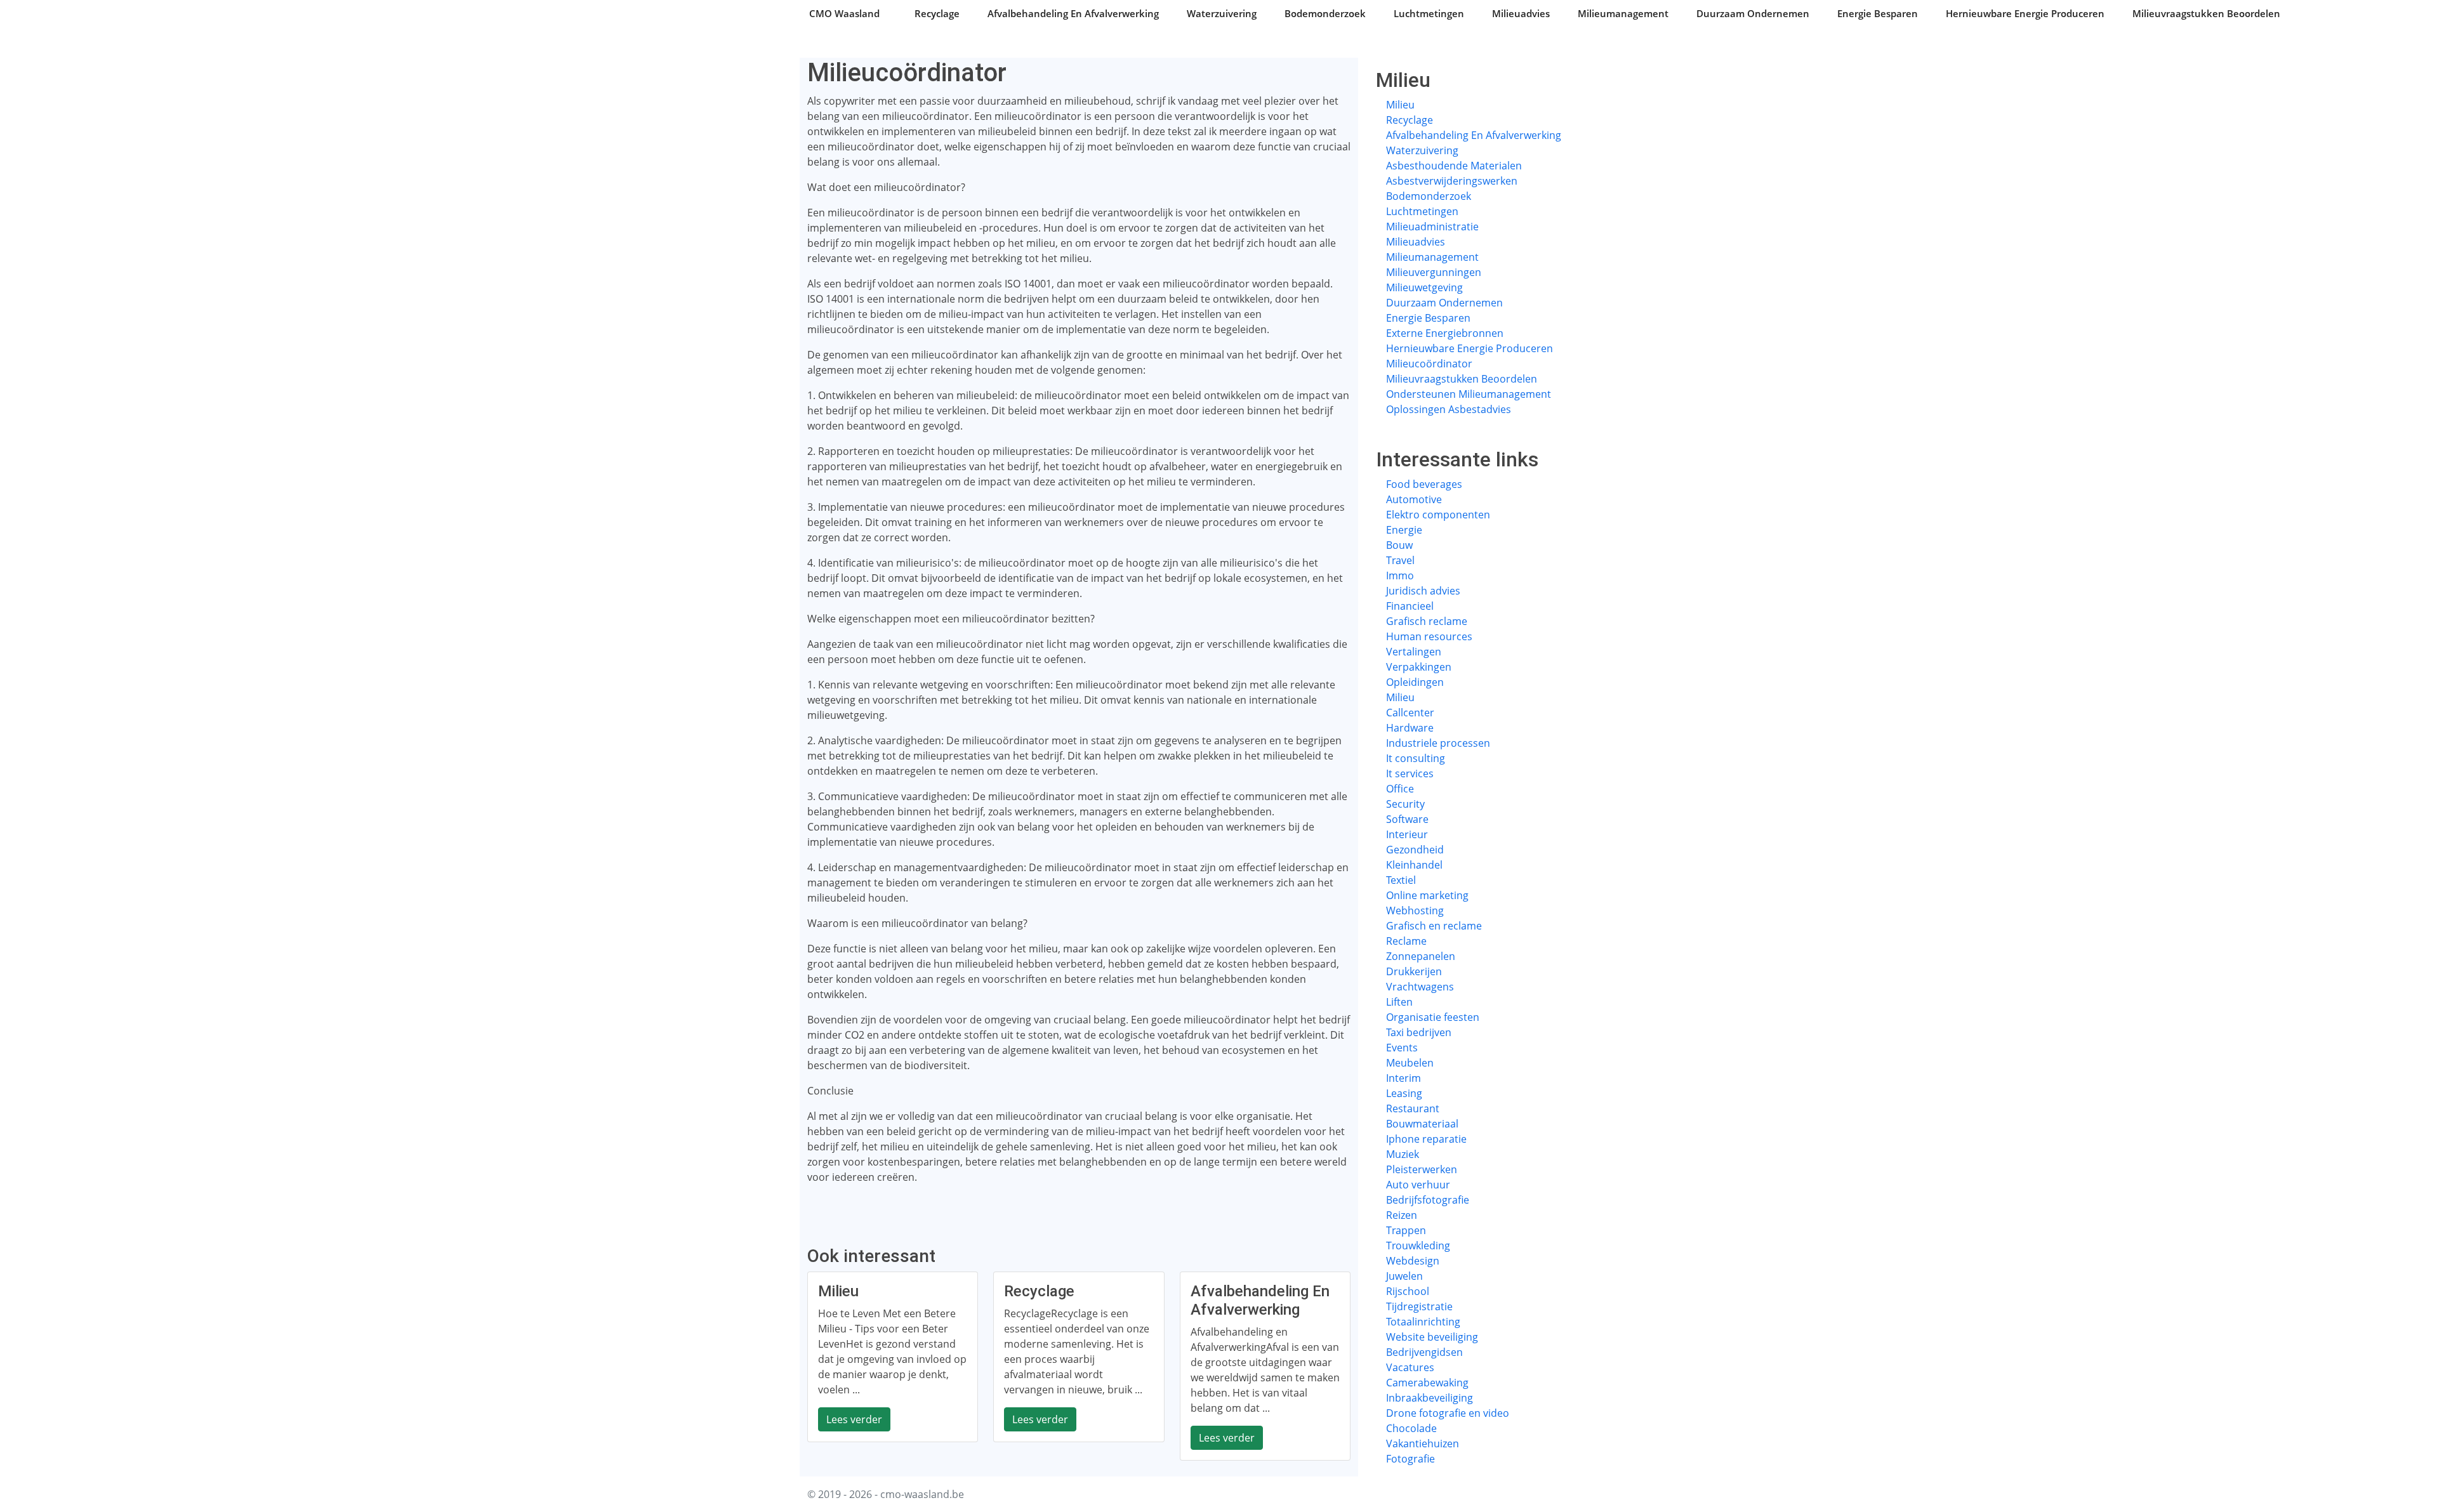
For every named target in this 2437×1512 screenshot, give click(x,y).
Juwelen (1404, 1276)
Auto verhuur (1418, 1185)
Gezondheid (1415, 850)
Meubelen (1410, 1063)
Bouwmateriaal (1422, 1124)
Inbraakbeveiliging (1430, 1398)
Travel (1400, 560)
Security (1405, 804)
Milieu (1400, 105)
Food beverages (1424, 484)
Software (1407, 819)
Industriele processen (1438, 743)
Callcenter (1410, 713)
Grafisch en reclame (1434, 926)
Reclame (1406, 941)
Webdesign (1413, 1261)
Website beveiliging (1432, 1337)
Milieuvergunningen (1434, 272)
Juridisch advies (1423, 591)
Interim (1403, 1078)
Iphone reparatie (1426, 1139)
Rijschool (1408, 1291)
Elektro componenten (1438, 515)
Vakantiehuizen (1423, 1443)
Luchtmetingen (1429, 13)
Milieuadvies (1521, 13)
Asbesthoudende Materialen (1454, 166)
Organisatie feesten (1433, 1017)
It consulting (1416, 758)
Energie (1404, 530)
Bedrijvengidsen (1424, 1352)
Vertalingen (1414, 652)
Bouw (1399, 545)
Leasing (1404, 1093)
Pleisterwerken (1422, 1169)
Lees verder (854, 1419)
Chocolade (1411, 1428)
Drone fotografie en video (1448, 1413)
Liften (1399, 1002)
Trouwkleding (1418, 1246)
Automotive (1414, 499)
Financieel (1410, 606)
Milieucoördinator (1429, 364)
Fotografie (1410, 1459)
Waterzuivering (1222, 13)
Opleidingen (1415, 682)
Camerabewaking (1427, 1383)
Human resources (1429, 636)
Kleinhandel (1414, 865)
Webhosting (1415, 910)
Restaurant (1413, 1108)
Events (1402, 1048)
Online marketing (1427, 895)
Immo (1400, 575)
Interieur (1407, 834)
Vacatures (1410, 1367)
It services (1410, 773)
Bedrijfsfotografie (1428, 1200)
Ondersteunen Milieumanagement (1469, 394)
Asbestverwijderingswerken (1452, 181)
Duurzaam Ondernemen (1753, 13)
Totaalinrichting (1423, 1322)
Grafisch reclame (1427, 621)
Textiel (1401, 880)
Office (1400, 789)
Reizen (1402, 1215)
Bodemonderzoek (1325, 13)
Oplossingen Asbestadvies (1449, 409)
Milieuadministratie (1432, 227)
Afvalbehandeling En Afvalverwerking (1073, 13)
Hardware (1410, 728)
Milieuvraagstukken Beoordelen (2206, 13)
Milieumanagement (1623, 13)
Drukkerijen (1414, 971)
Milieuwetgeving (1424, 287)
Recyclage (937, 13)
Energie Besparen (1878, 13)
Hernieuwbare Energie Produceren (2025, 13)
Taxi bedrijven (1419, 1032)
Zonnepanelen (1421, 956)
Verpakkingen (1419, 667)
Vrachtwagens (1420, 987)
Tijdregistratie (1419, 1306)
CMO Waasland (844, 13)
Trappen (1406, 1230)
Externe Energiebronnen (1445, 333)
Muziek (1403, 1154)
